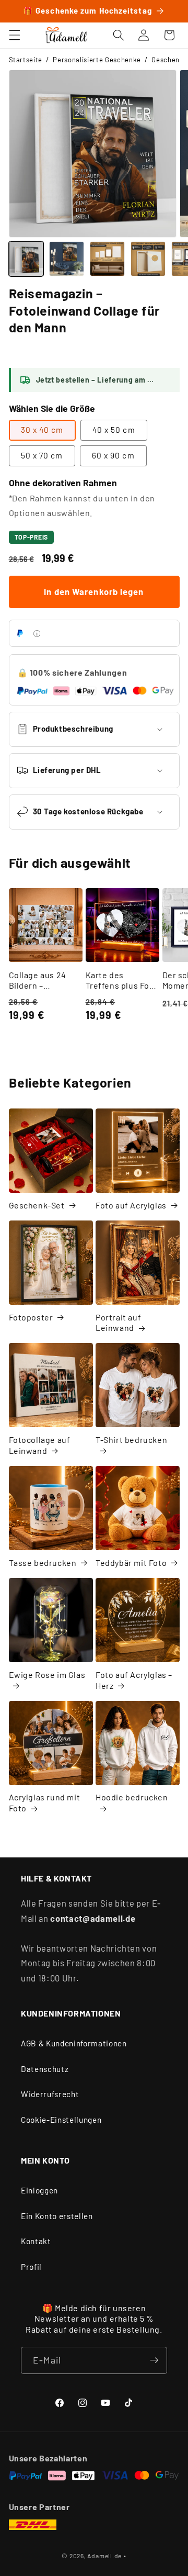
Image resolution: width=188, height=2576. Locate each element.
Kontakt (36, 2241)
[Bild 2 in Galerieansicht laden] (67, 259)
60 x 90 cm (113, 455)
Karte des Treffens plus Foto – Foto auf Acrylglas (122, 981)
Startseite (26, 60)
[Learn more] (37, 634)
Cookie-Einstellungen (61, 2120)
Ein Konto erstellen (57, 2216)
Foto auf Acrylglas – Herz (134, 1680)
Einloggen (39, 2190)
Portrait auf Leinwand (118, 1323)
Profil (31, 2267)
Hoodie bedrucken (132, 1797)
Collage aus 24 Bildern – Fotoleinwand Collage (38, 981)
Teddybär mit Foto (131, 1563)
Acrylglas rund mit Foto (45, 1802)
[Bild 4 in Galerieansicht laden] (148, 259)
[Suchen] (119, 35)
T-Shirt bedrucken (131, 1440)
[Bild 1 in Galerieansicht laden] (26, 259)
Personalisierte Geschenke (97, 60)
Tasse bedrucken (43, 1563)
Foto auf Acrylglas (131, 1205)
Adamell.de (104, 2556)
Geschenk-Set (37, 1205)
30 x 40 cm (42, 430)
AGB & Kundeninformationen (74, 2043)
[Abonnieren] (154, 2360)
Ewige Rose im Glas (47, 1675)
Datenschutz (45, 2069)
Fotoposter (31, 1317)
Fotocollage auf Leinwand (40, 1445)
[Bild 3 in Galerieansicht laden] (107, 259)
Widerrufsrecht (50, 2094)
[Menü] (14, 35)
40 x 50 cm (114, 430)
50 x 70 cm (42, 455)
